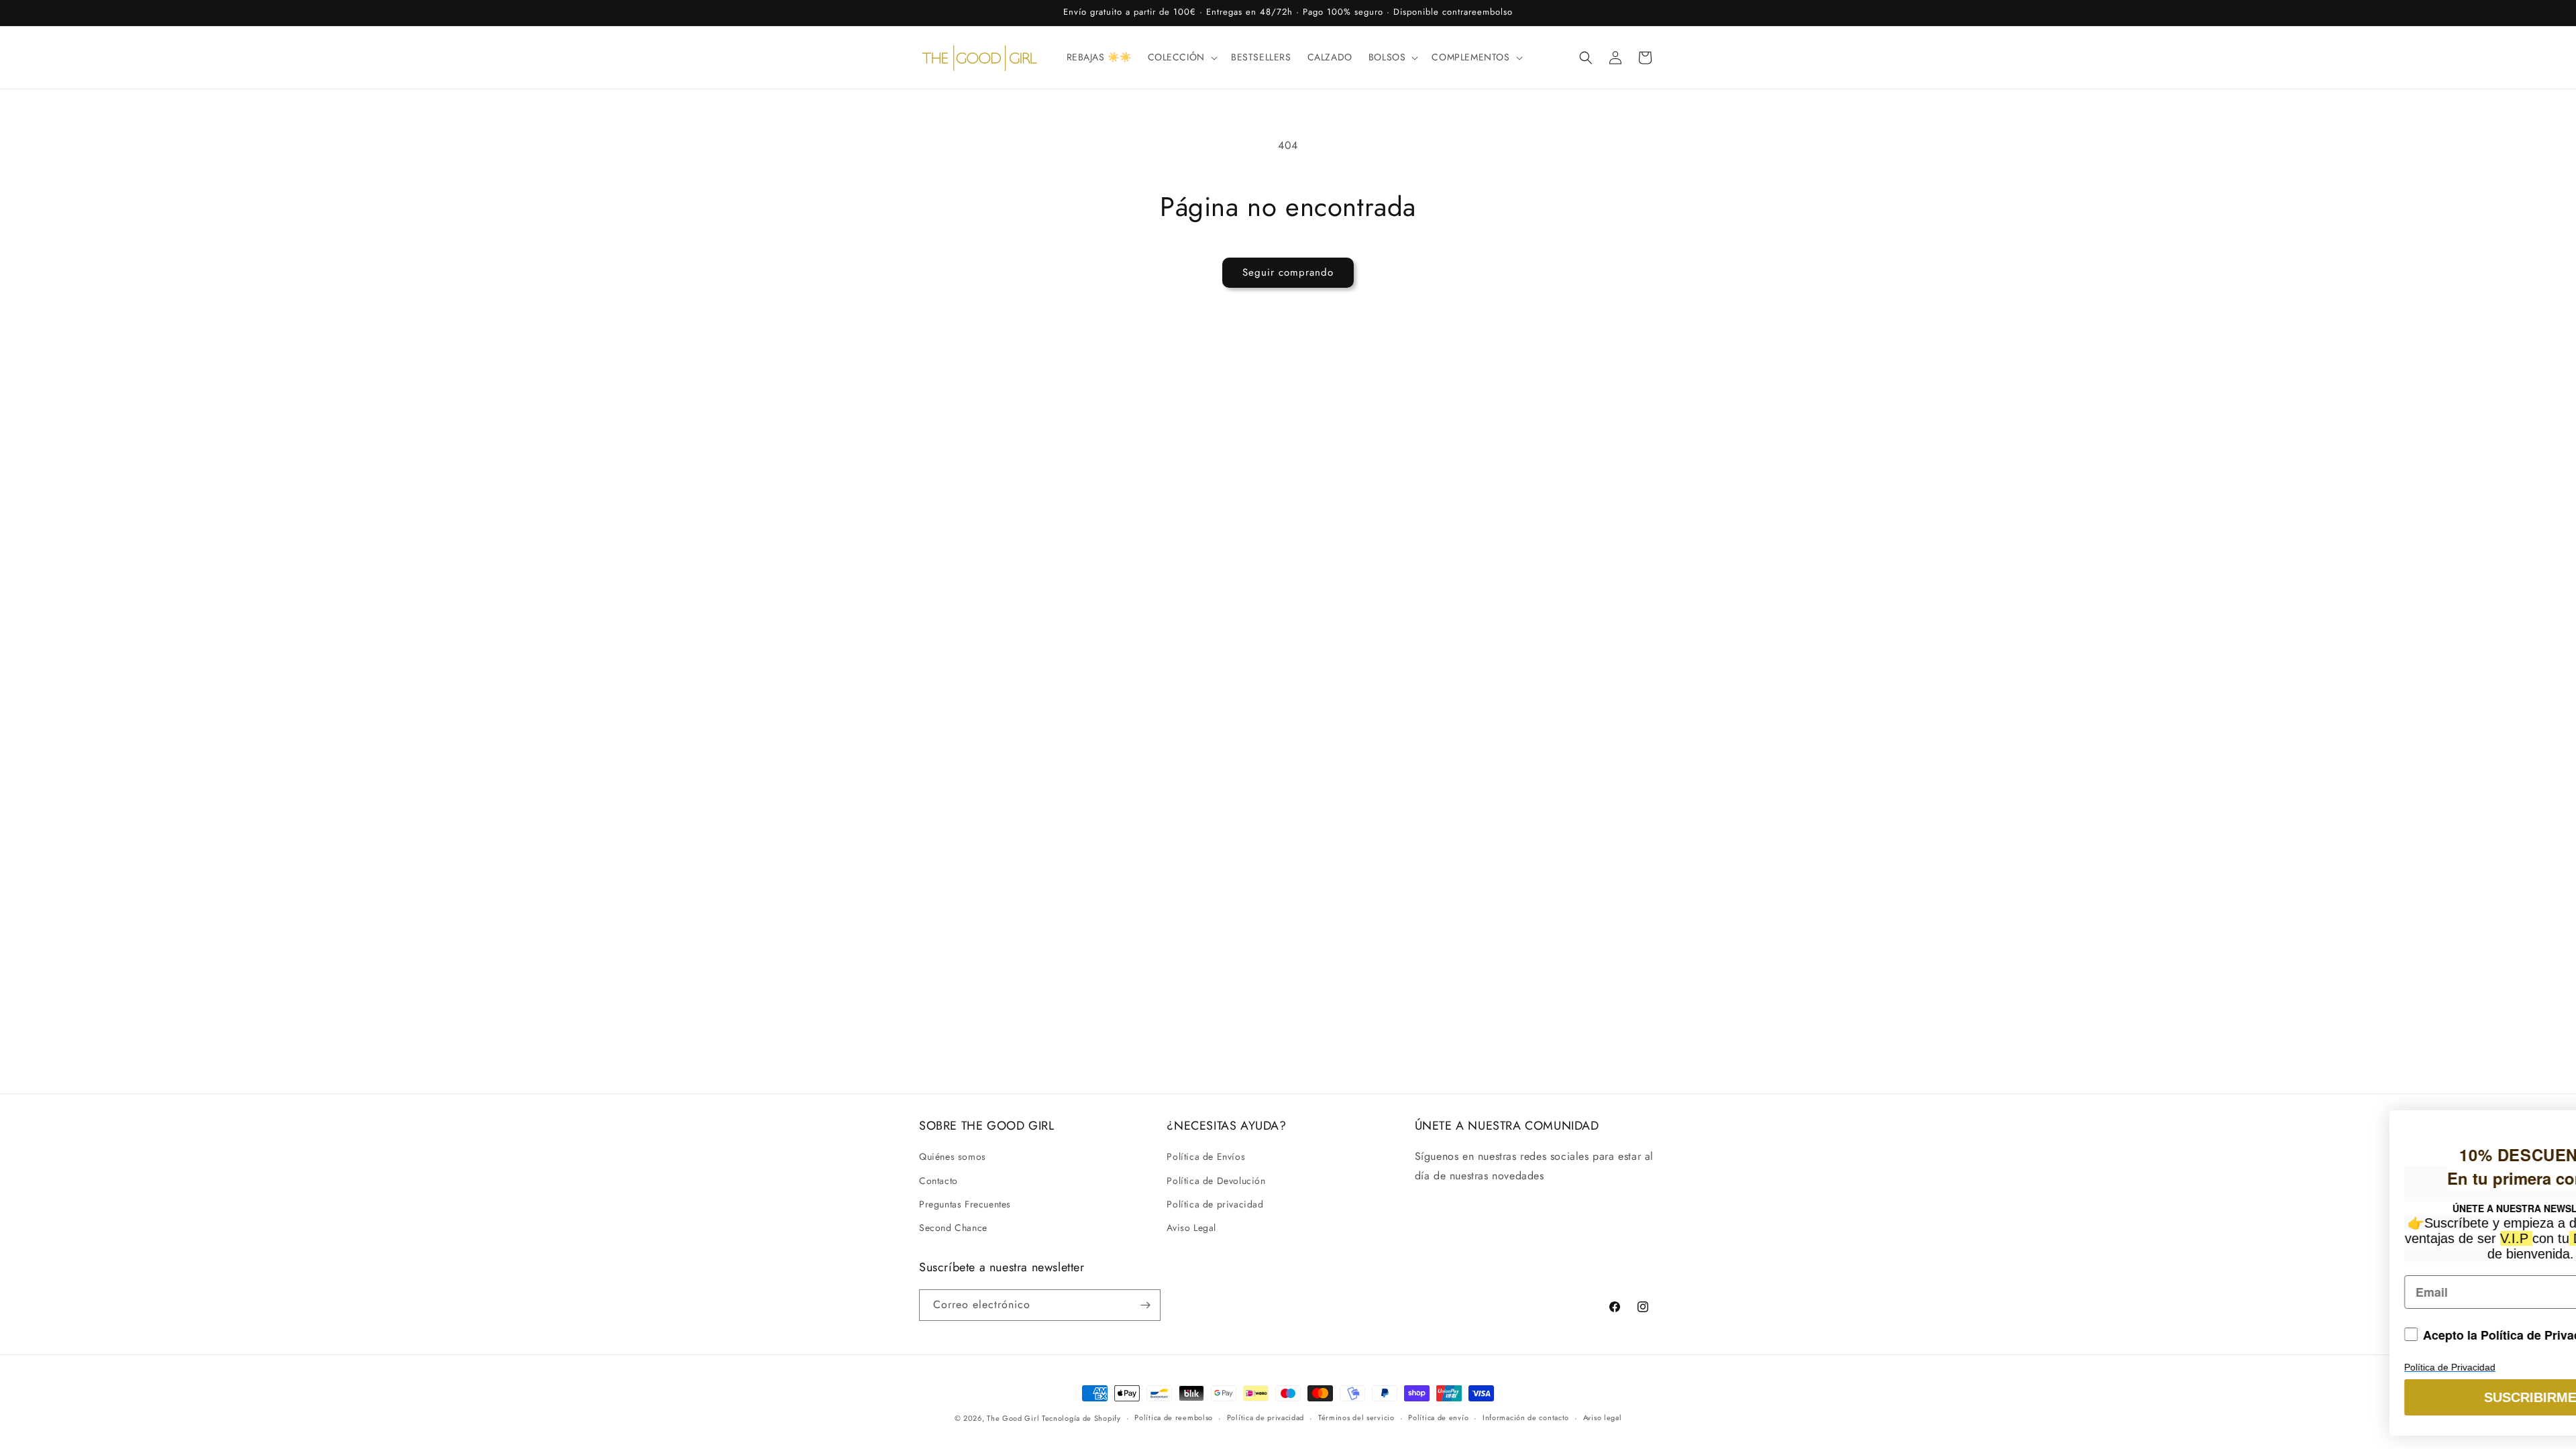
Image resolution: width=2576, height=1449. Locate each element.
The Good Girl (1014, 1418)
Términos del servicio (1356, 1417)
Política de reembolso (1174, 1417)
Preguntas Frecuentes (965, 1204)
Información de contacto (1526, 1417)
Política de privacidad (1215, 1204)
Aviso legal (1603, 1417)
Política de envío (1438, 1417)
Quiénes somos (953, 1157)
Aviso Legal (1191, 1228)
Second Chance (953, 1228)
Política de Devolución (1216, 1181)
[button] (1181, 57)
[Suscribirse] (1145, 1305)
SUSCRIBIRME (2281, 1397)
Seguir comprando (1288, 272)
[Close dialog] (2545, 1111)
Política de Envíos (1206, 1157)
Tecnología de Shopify (1081, 1418)
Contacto (938, 1181)
